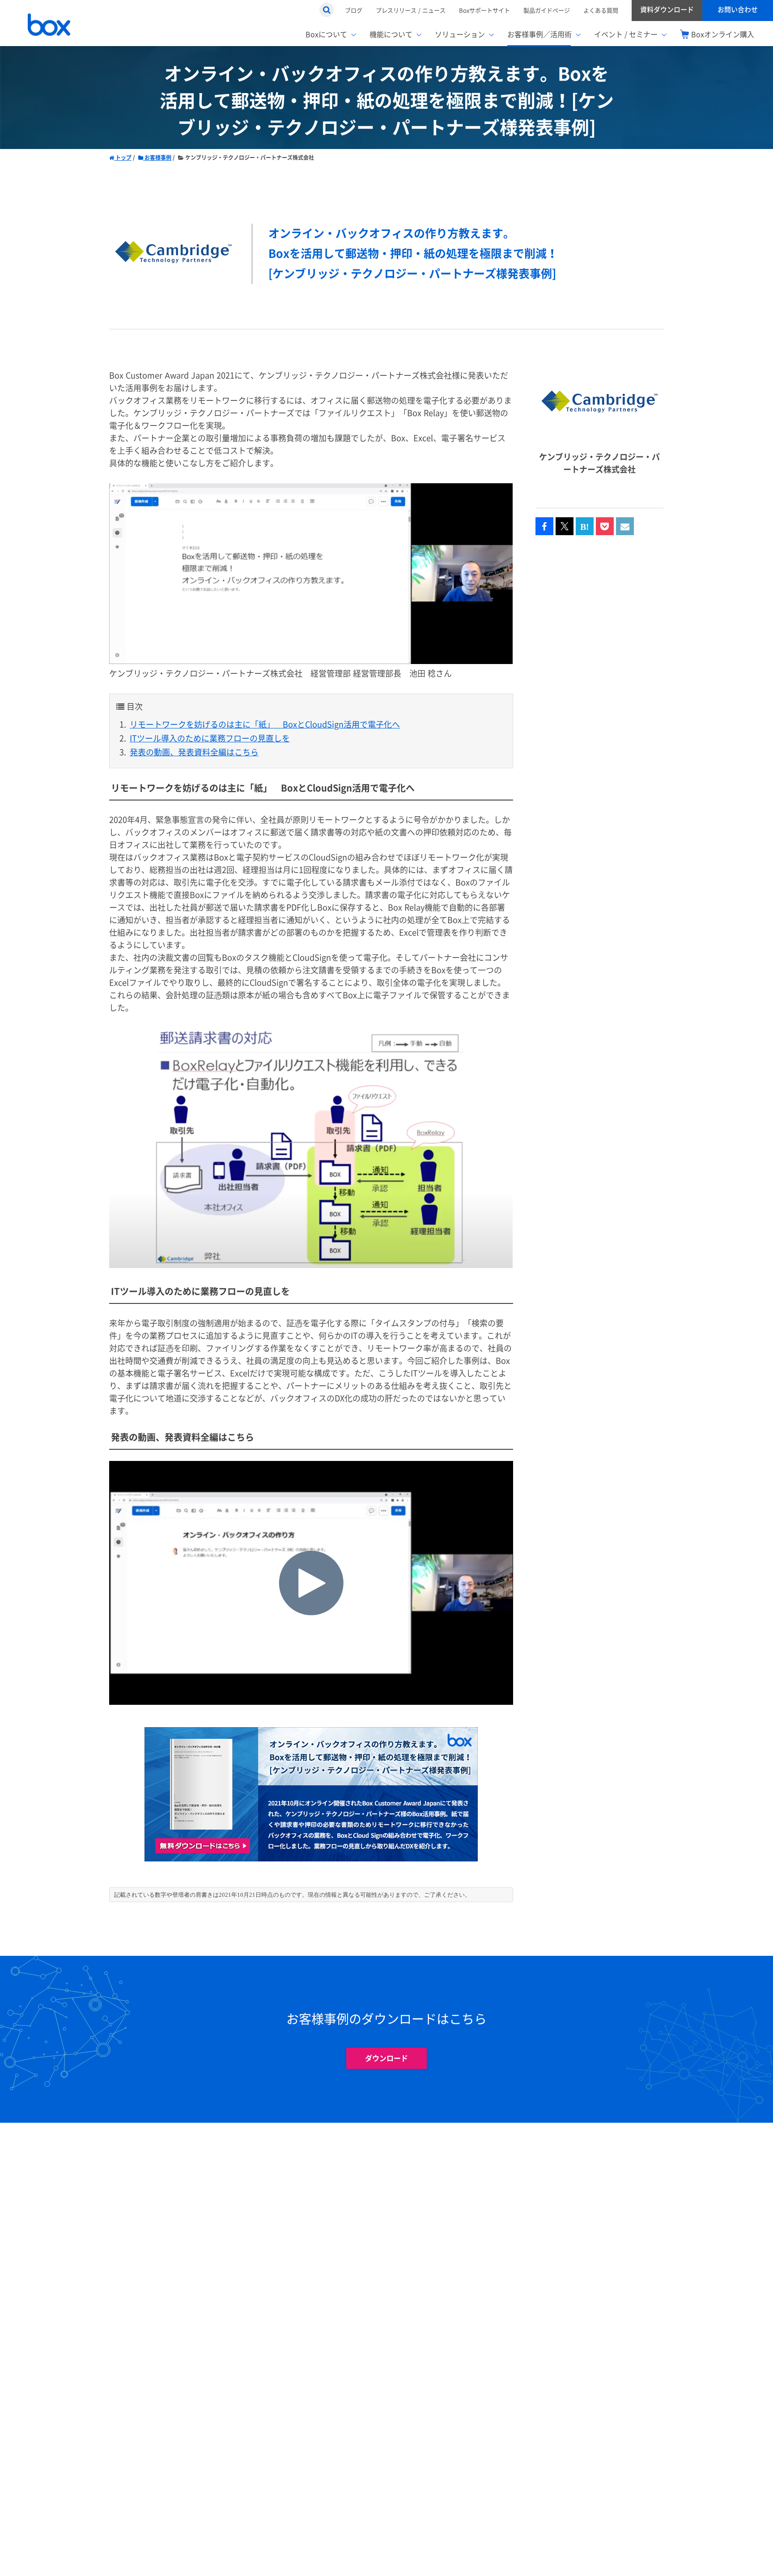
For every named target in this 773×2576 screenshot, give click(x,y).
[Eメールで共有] (625, 527)
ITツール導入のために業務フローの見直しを (210, 739)
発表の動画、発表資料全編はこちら (194, 752)
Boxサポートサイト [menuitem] (484, 10)
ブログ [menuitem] (354, 10)
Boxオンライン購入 (723, 34)
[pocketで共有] (605, 527)
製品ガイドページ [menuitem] (547, 10)
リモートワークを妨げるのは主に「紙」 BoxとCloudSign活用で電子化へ (265, 725)
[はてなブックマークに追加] (585, 527)
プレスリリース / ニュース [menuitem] (411, 10)
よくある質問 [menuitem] (601, 10)
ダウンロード (386, 2058)
